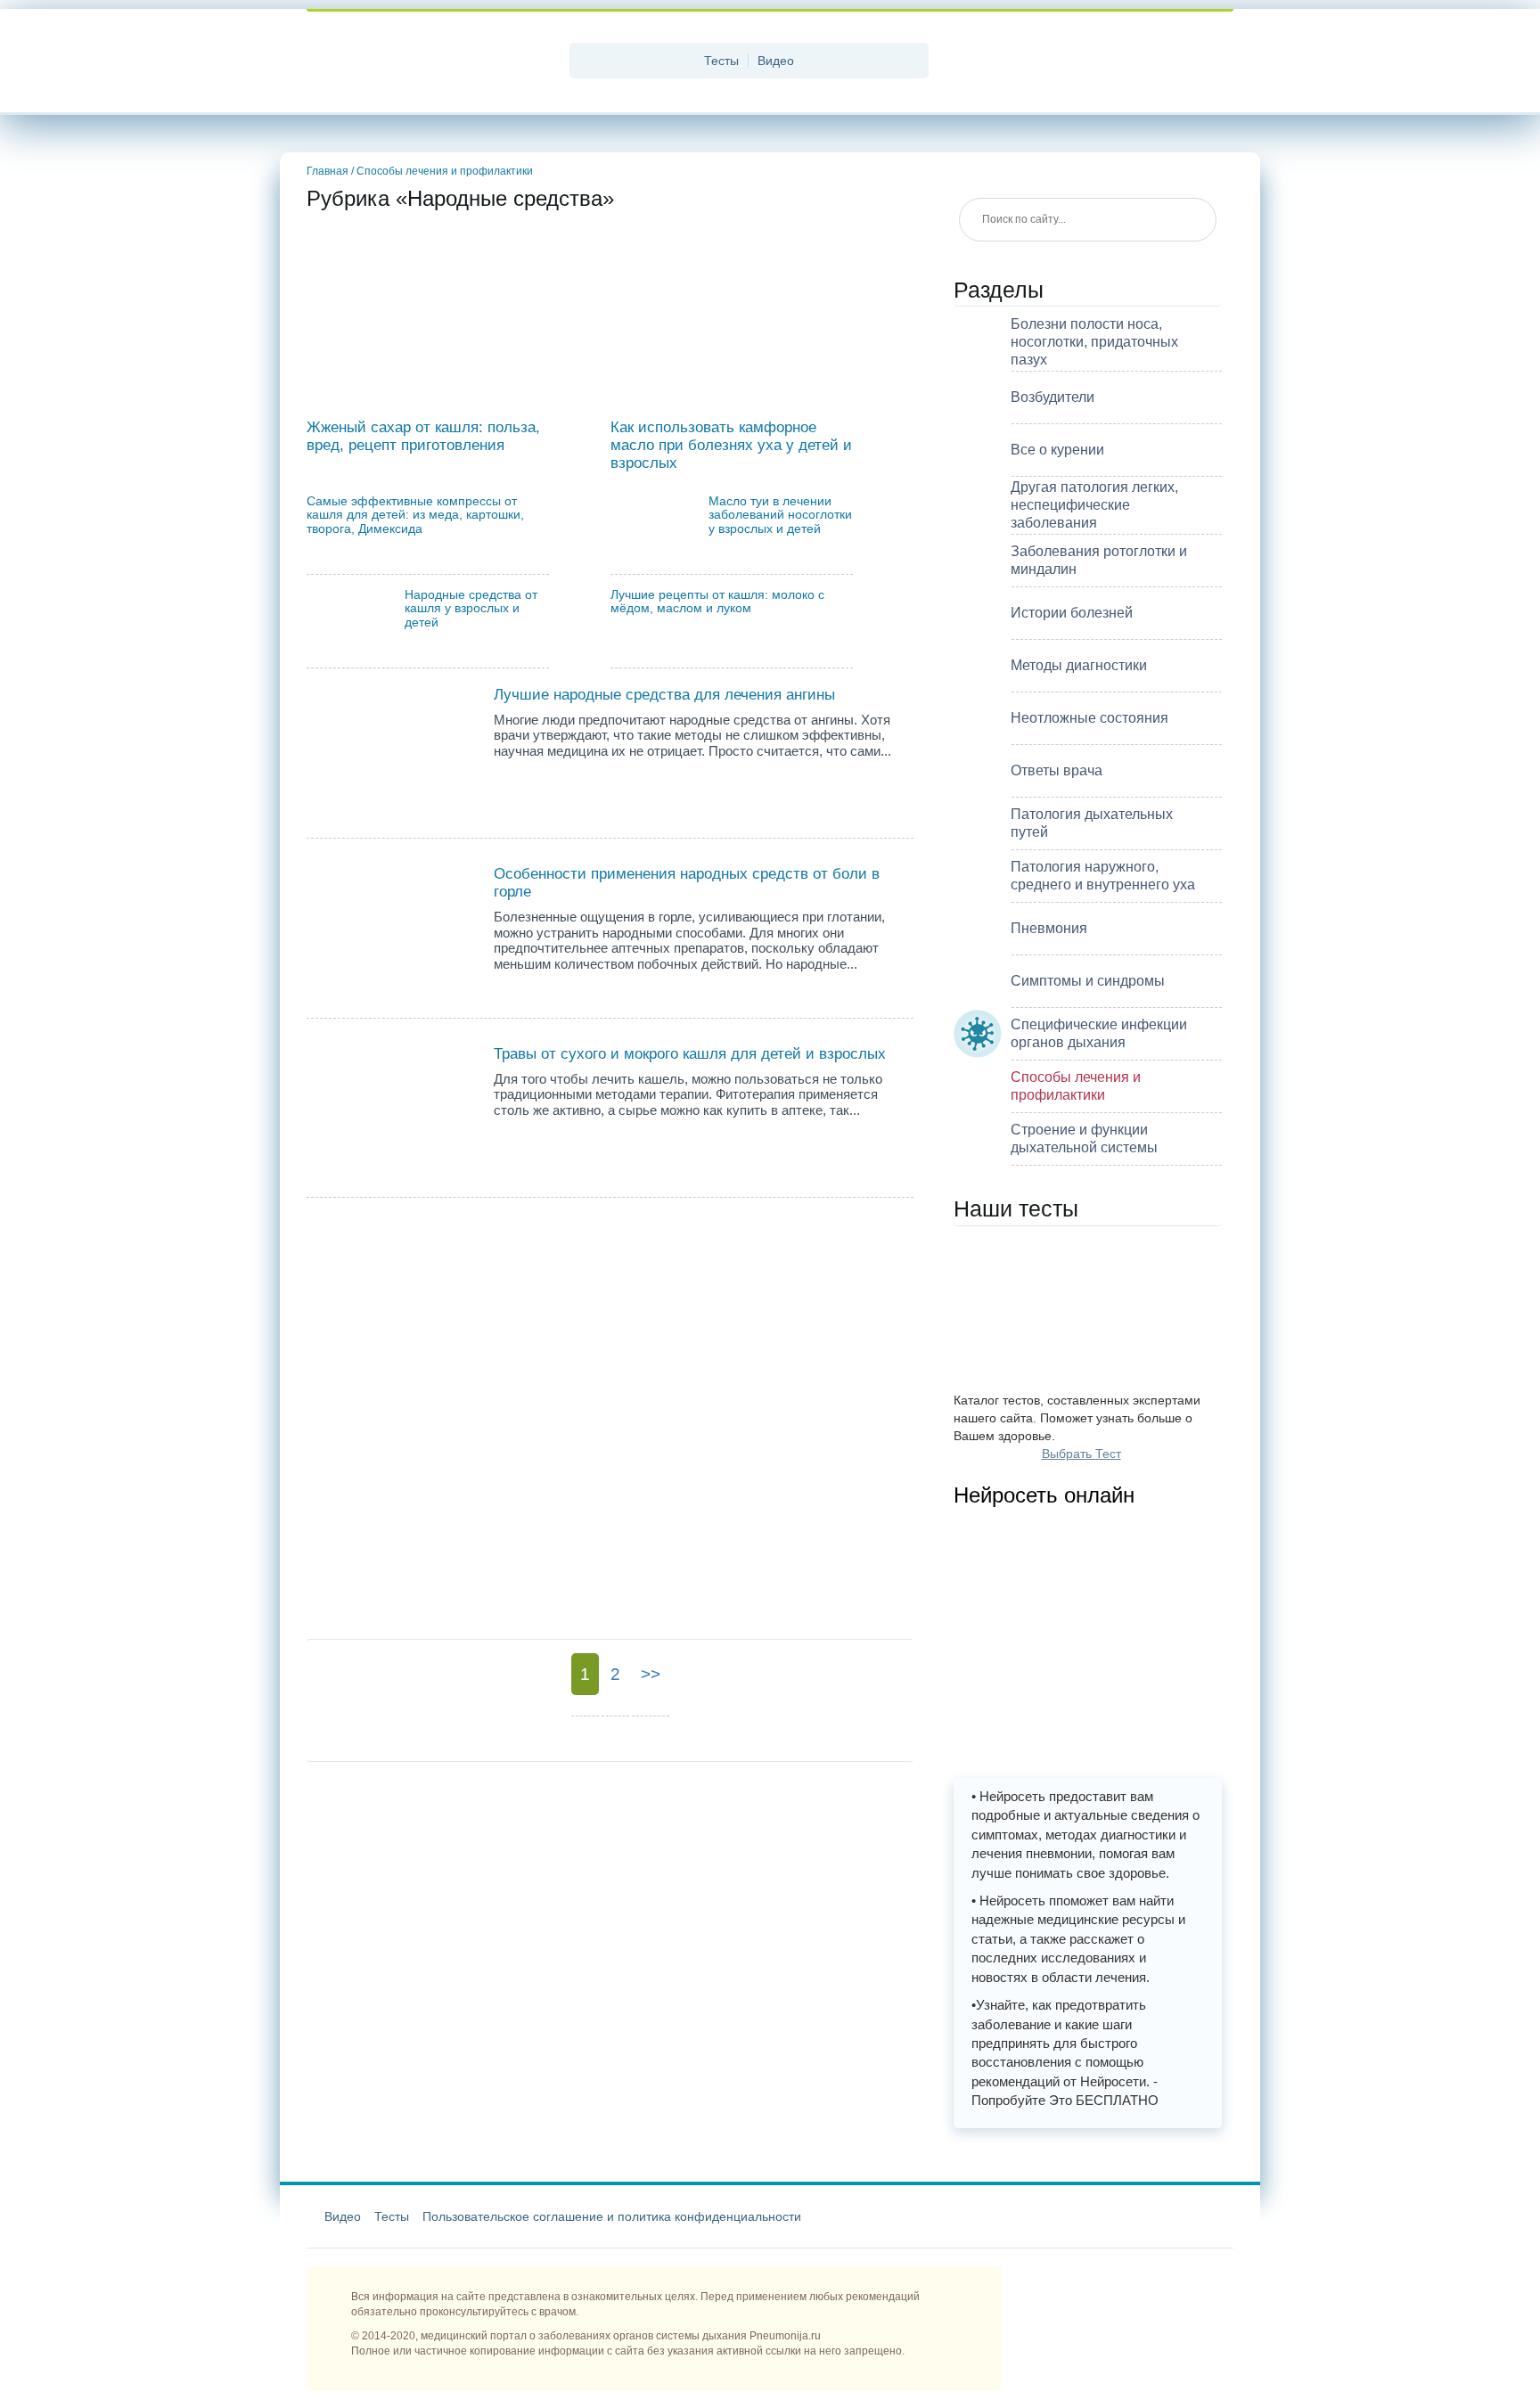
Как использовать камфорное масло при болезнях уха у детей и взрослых (731, 445)
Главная (330, 171)
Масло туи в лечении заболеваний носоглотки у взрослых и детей (780, 515)
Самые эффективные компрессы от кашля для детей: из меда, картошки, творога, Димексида (415, 515)
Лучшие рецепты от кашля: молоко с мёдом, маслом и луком (717, 601)
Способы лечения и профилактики (445, 171)
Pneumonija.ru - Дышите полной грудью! (431, 62)
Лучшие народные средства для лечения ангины (664, 694)
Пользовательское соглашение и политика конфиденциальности (612, 2216)
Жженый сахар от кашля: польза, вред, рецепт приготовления (423, 436)
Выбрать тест (1081, 1454)
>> (651, 1674)
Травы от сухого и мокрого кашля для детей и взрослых (690, 1053)
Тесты (721, 61)
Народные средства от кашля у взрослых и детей (471, 608)
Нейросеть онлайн (1044, 1495)
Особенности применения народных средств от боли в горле (687, 882)
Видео (776, 61)
